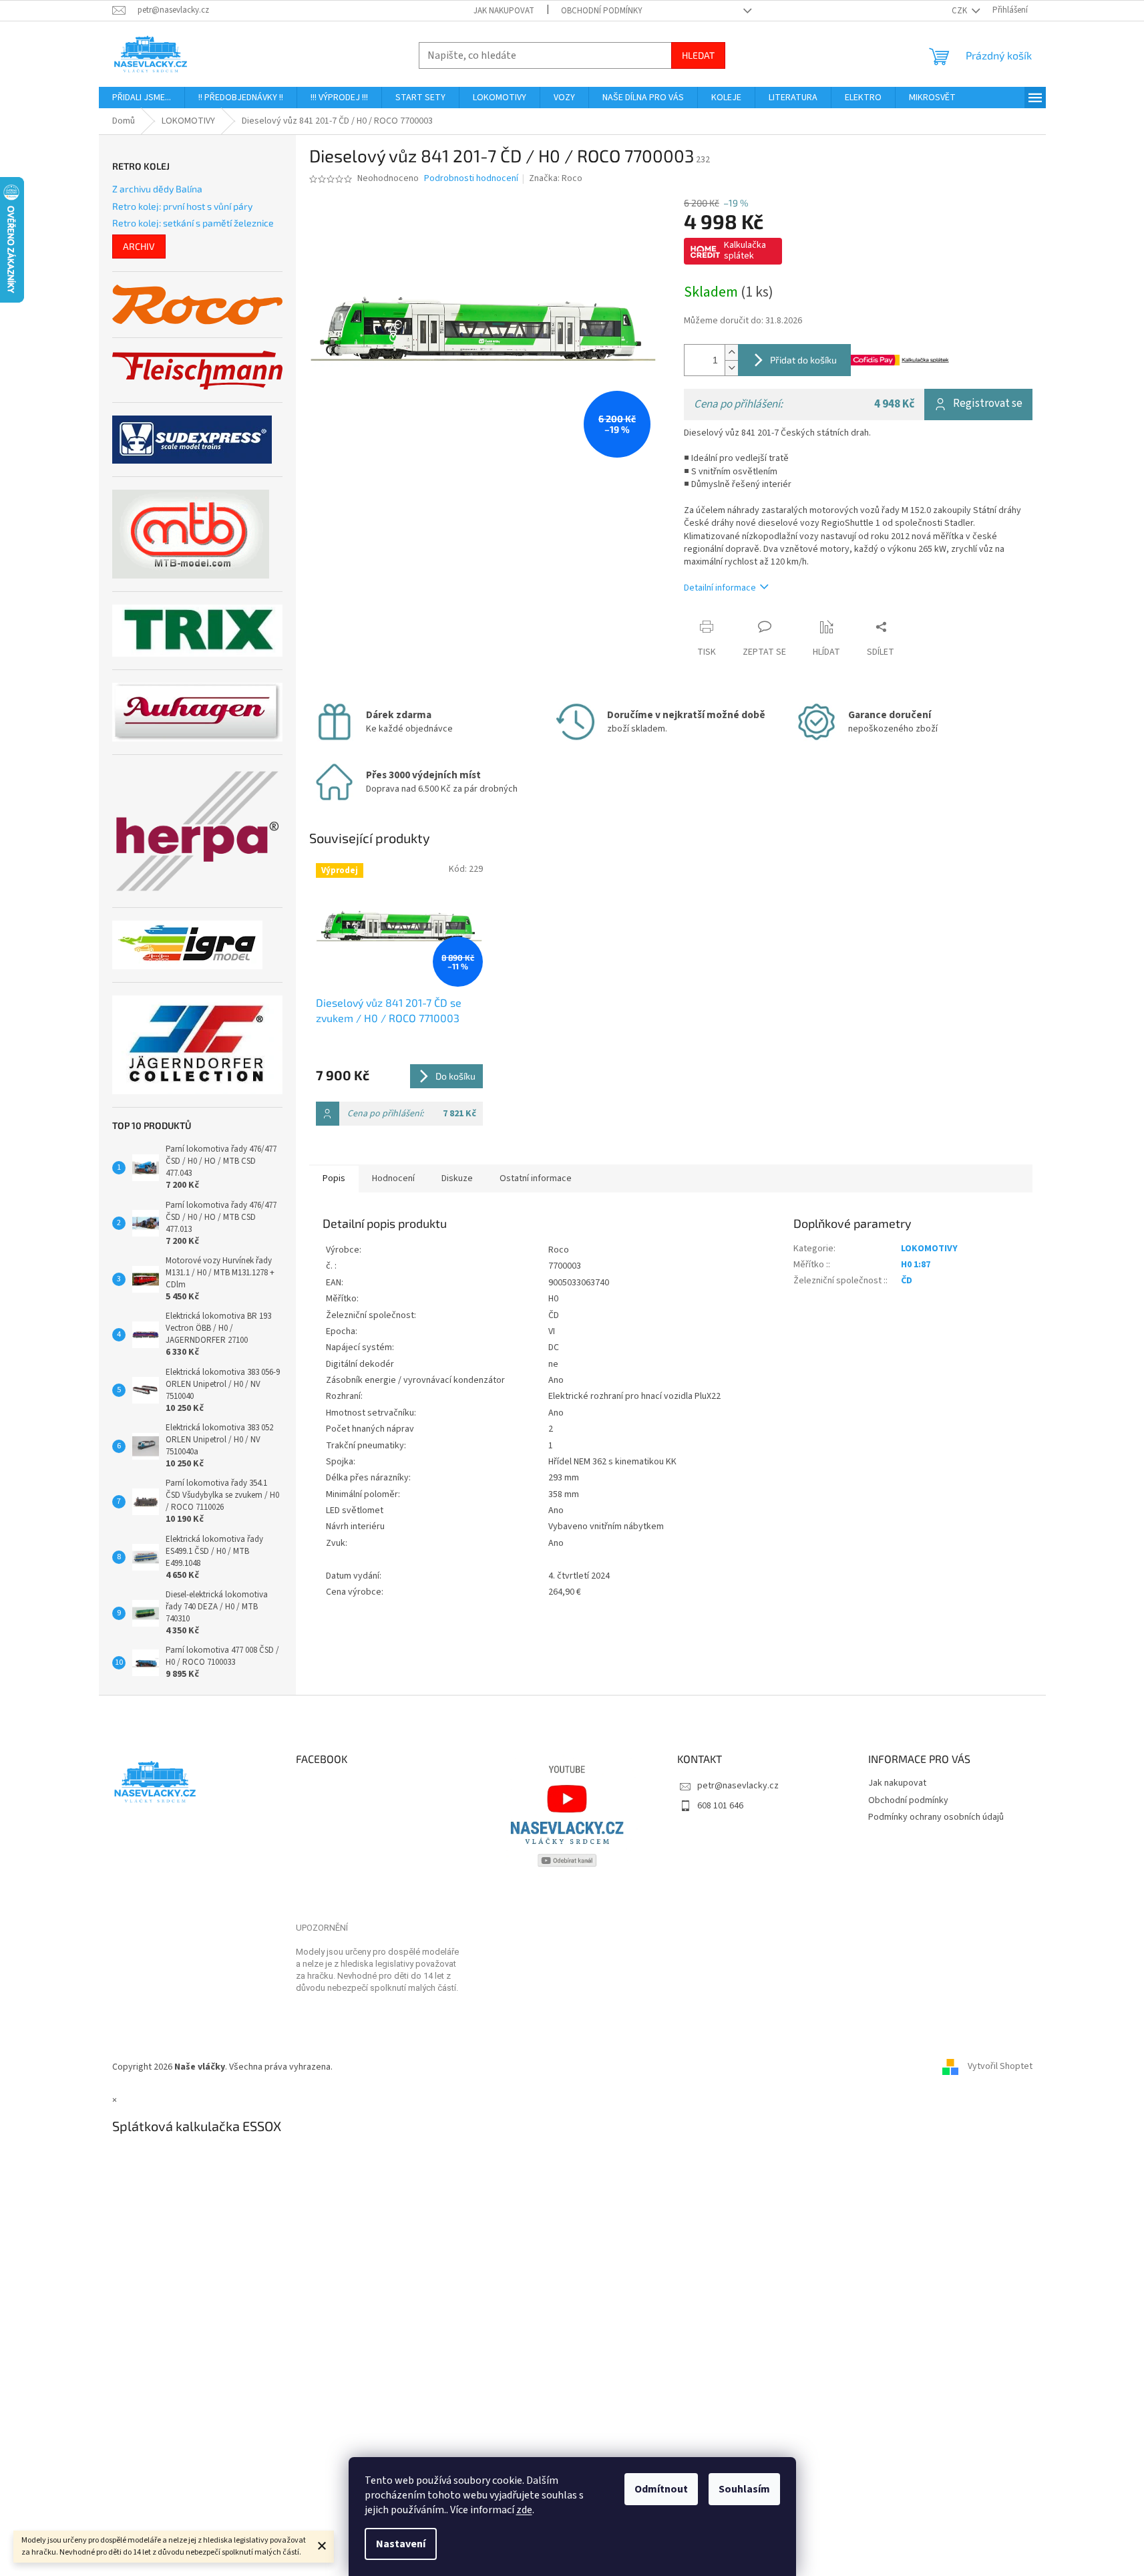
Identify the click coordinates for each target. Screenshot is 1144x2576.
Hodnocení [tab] (393, 1178)
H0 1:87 (916, 1265)
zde (524, 2510)
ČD (907, 1281)
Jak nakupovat (504, 11)
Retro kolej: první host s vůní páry (182, 206)
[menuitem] (142, 98)
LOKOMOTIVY (929, 1249)
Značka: (556, 178)
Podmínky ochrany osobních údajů (936, 1817)
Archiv (139, 246)
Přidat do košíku (803, 360)
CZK (960, 11)
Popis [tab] (334, 1178)
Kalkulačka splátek (745, 251)
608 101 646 (720, 1806)
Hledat (698, 55)
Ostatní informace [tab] (536, 1178)
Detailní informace (720, 588)
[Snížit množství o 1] (731, 368)
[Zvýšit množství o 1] (731, 352)
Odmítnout (661, 2489)
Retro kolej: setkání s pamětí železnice (193, 223)
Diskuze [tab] (457, 1178)
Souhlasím (744, 2489)
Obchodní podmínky (602, 11)
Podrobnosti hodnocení (471, 179)
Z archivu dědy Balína (157, 189)
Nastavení (401, 2544)
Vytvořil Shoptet (1000, 2067)
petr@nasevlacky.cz (738, 1786)
